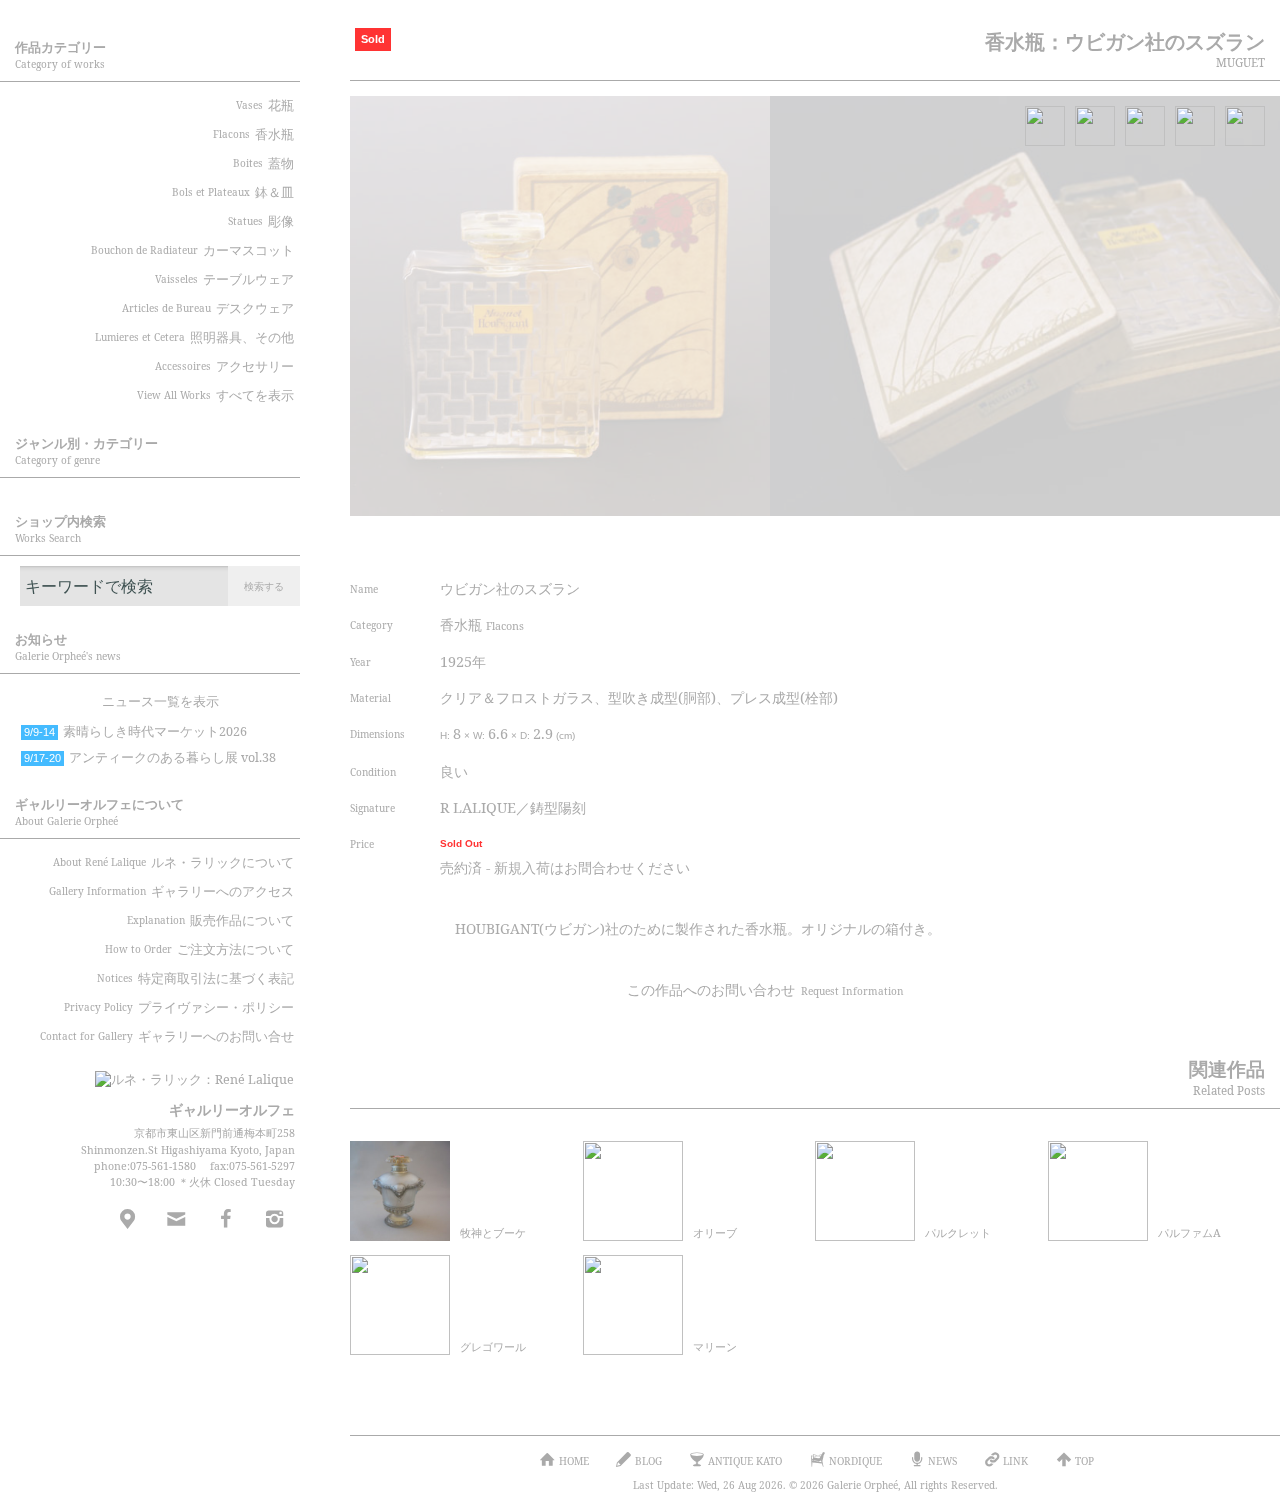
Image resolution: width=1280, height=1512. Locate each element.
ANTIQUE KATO (745, 1461)
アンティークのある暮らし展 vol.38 (150, 757)
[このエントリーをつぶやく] (928, 543)
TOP (1084, 1461)
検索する (264, 586)
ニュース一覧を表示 (160, 701)
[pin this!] (890, 543)
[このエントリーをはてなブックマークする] (1041, 543)
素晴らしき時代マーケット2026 (135, 731)
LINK (1015, 1461)
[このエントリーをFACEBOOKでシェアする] (965, 543)
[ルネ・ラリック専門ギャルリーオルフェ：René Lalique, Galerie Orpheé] (180, 1073)
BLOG (648, 1461)
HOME (574, 1461)
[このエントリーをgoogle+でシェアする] (1003, 543)
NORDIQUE (855, 1461)
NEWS (942, 1461)
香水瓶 (482, 624)
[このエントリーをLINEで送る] (1078, 543)
